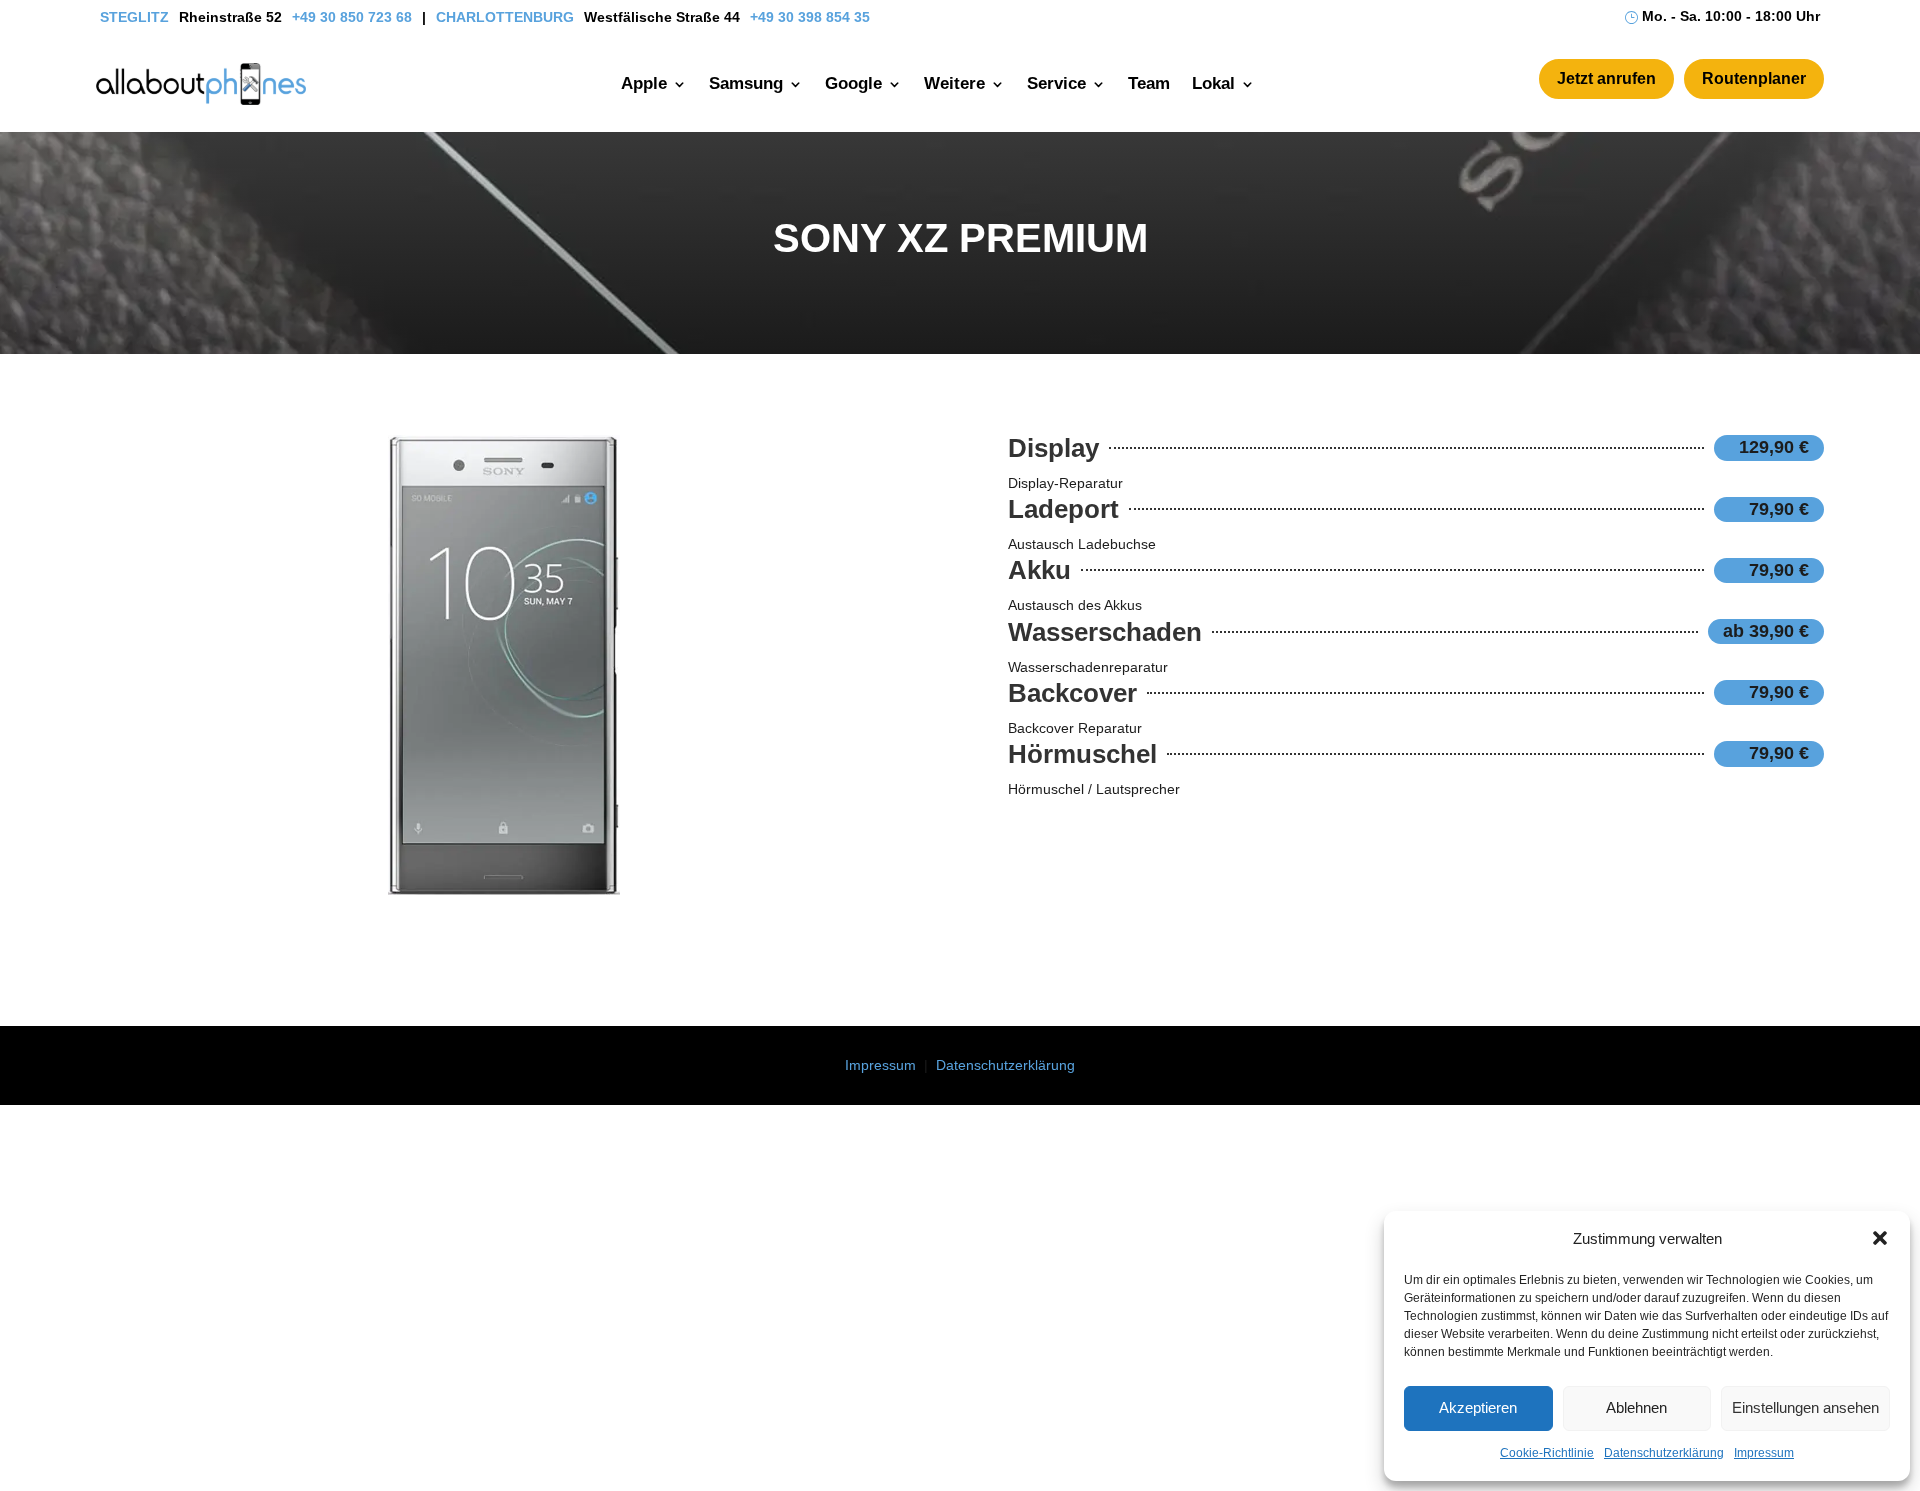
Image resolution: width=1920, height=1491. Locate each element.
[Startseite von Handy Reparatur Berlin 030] (201, 84)
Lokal (1213, 83)
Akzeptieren (1478, 1407)
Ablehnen (1636, 1407)
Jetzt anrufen (1606, 78)
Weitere (954, 83)
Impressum (1764, 1453)
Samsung (746, 83)
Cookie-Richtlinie (1547, 1453)
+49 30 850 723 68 (352, 17)
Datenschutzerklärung (1664, 1453)
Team (1149, 83)
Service (1056, 83)
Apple (644, 83)
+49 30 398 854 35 (810, 17)
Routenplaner (1754, 78)
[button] (1880, 1238)
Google (853, 83)
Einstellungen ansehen (1805, 1407)
